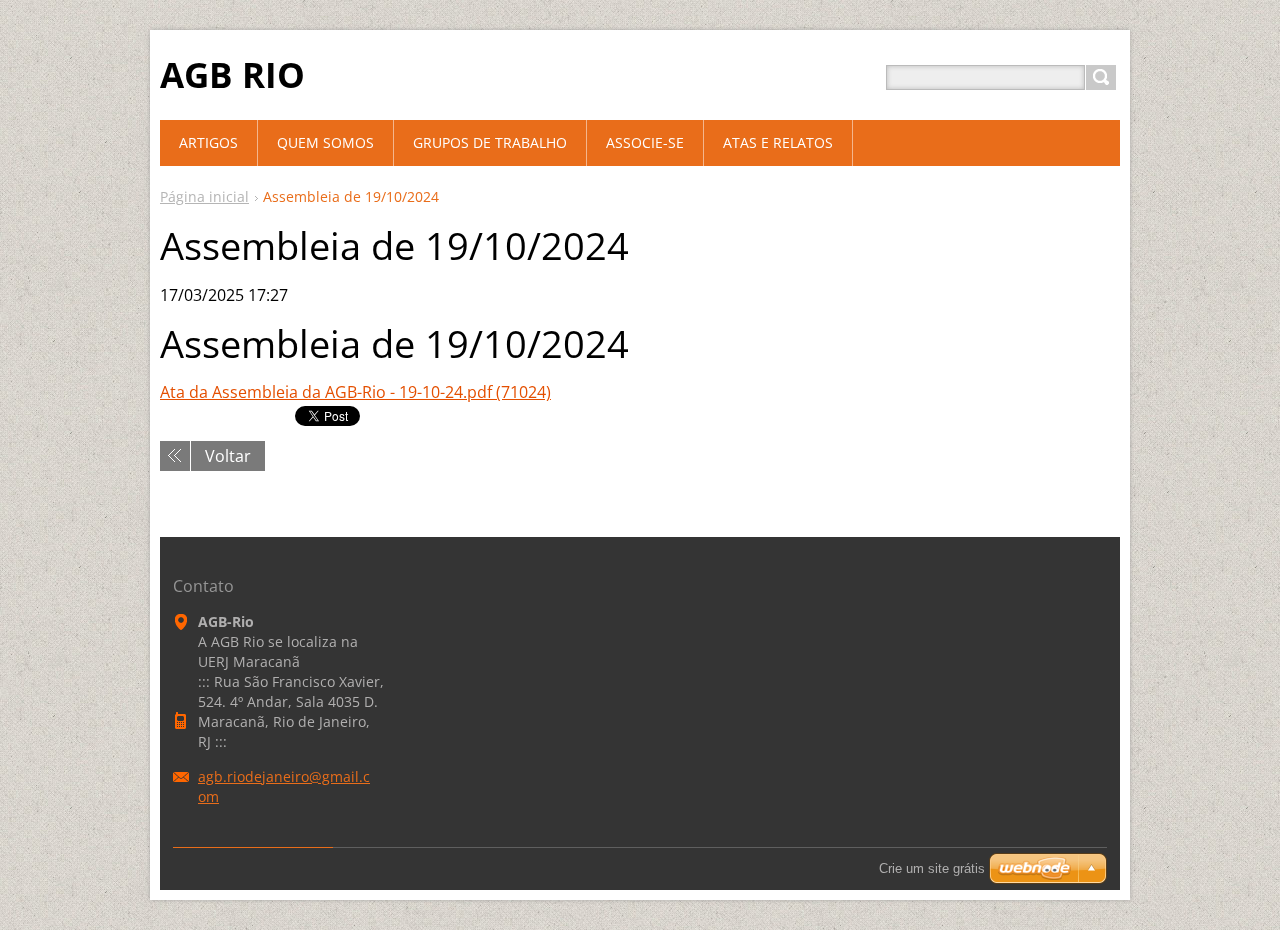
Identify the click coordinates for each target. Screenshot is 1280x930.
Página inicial (204, 196)
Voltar (228, 456)
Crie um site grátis (932, 868)
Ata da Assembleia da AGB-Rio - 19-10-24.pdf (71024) (355, 392)
